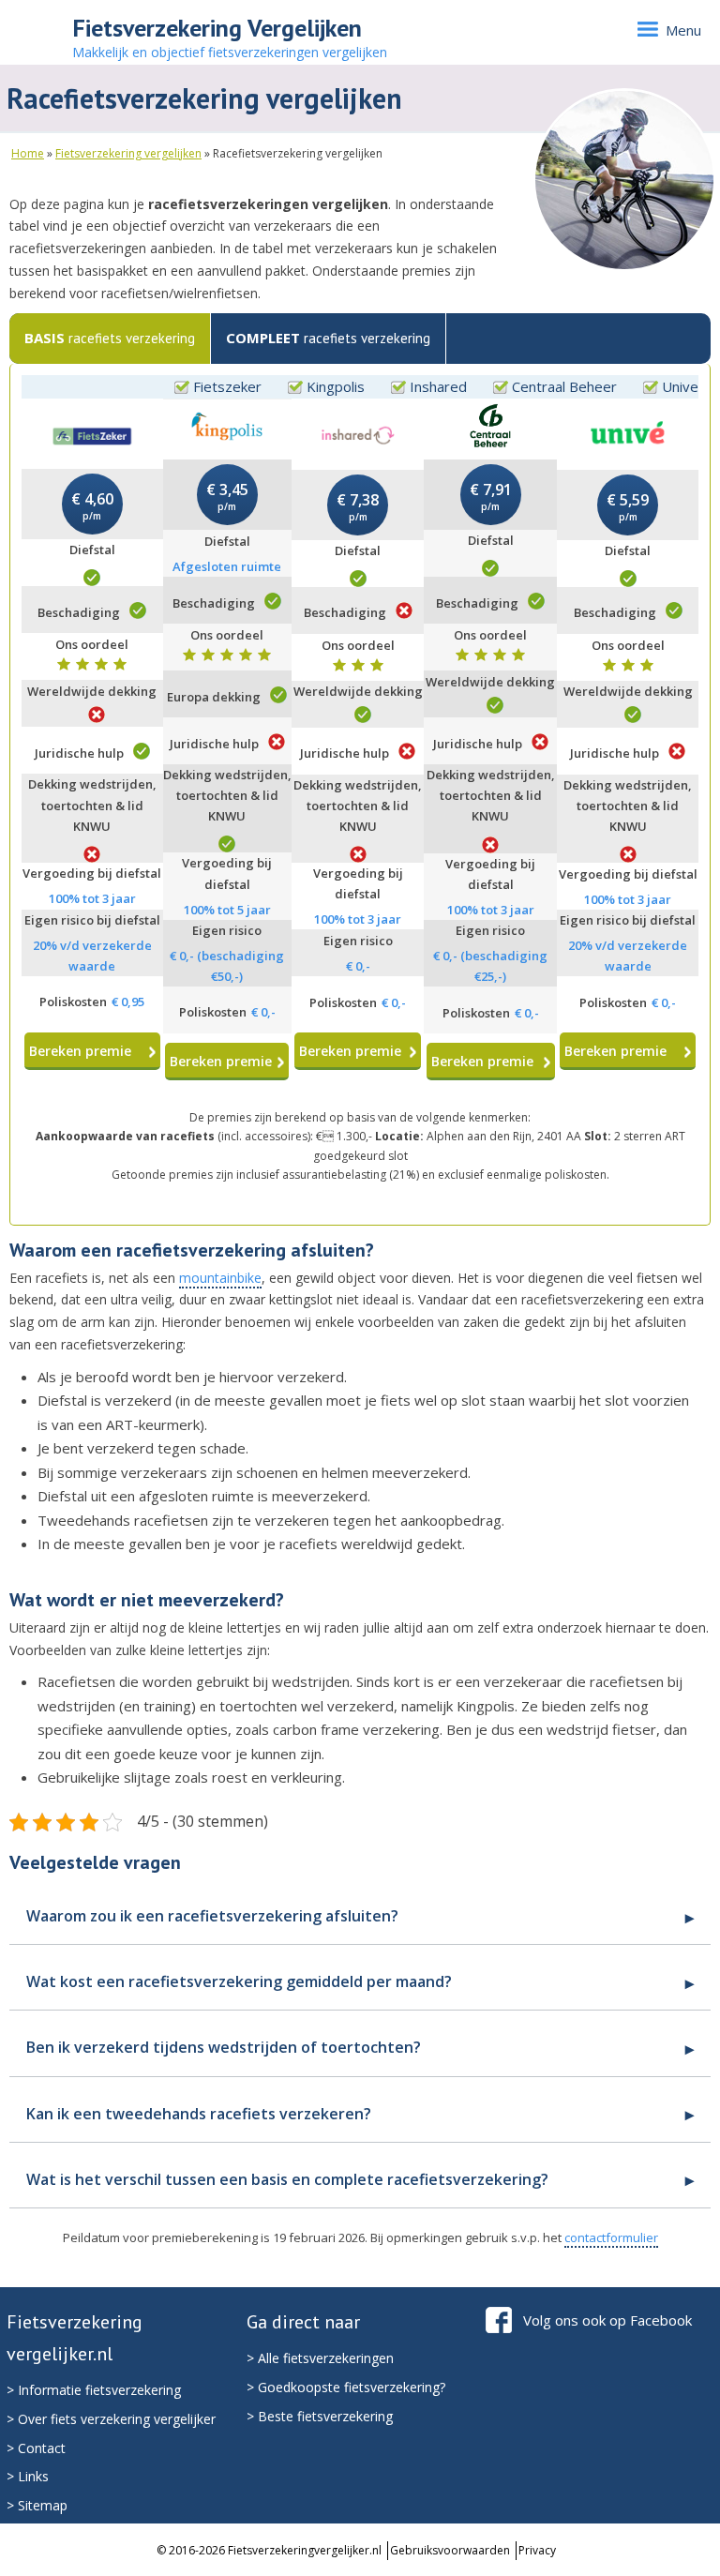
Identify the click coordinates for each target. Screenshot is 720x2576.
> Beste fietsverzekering (320, 2416)
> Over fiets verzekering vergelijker (111, 2419)
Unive (680, 386)
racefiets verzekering (110, 338)
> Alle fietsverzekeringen (320, 2358)
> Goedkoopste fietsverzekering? (346, 2387)
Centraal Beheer (564, 386)
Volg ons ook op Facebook (607, 2320)
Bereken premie (80, 1051)
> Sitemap (37, 2505)
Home (28, 153)
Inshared (438, 386)
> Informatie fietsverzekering (94, 2390)
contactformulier (611, 2237)
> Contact (36, 2448)
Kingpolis (336, 386)
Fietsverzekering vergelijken (128, 153)
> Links (28, 2476)
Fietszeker (227, 386)
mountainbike (220, 1278)
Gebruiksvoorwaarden (450, 2550)
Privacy (537, 2550)
